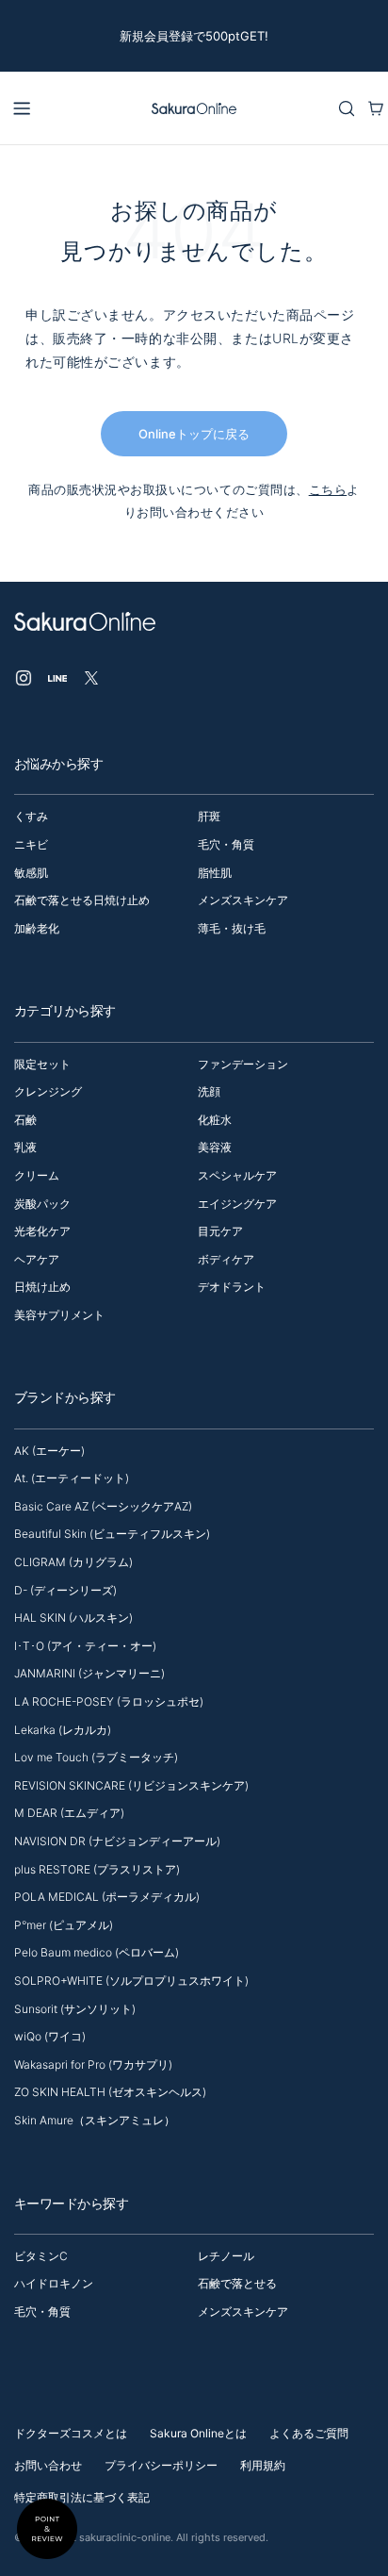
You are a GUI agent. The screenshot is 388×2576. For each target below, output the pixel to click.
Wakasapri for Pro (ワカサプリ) (93, 2064)
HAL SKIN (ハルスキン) (73, 1618)
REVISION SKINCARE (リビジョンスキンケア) (131, 1785)
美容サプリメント (59, 1315)
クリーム (37, 1175)
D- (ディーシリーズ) (65, 1590)
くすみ (31, 816)
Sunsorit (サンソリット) (75, 2009)
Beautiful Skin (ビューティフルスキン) (112, 1534)
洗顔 (209, 1091)
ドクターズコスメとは (71, 2433)
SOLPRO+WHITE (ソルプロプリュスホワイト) (131, 1981)
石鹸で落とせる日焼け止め (82, 900)
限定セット (42, 1064)
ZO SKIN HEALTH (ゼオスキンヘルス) (110, 2092)
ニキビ (31, 844)
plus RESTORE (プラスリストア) (97, 1869)
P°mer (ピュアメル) (64, 1925)
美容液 (215, 1147)
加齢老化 (37, 928)
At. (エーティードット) (72, 1478)
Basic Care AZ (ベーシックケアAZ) (103, 1506)
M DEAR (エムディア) (69, 1813)
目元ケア (220, 1231)
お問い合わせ (48, 2465)
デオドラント (232, 1287)
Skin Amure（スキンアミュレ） (95, 2120)
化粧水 (215, 1120)
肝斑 (209, 816)
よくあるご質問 (309, 2433)
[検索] (347, 108)
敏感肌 (31, 873)
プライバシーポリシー (161, 2465)
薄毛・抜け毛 (232, 928)
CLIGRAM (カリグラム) (73, 1562)
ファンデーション (243, 1064)
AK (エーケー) (49, 1451)
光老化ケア (42, 1231)
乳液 (25, 1147)
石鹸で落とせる (237, 2283)
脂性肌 (215, 873)
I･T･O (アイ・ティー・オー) (85, 1646)
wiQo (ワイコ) (50, 2036)
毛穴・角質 (226, 844)
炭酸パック (42, 1204)
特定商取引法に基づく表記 (82, 2497)
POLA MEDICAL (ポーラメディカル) (107, 1897)
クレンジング (48, 1091)
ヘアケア (37, 1259)
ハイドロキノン (54, 2283)
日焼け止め (42, 1287)
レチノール (226, 2256)
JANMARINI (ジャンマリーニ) (89, 1673)
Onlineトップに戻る (194, 434)
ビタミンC (41, 2256)
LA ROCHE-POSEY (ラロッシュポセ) (109, 1701)
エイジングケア (237, 1204)
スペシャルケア (237, 1175)
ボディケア (226, 1259)
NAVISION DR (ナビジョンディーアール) (117, 1841)
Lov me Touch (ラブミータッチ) (96, 1757)
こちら (328, 489)
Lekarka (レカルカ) (63, 1730)
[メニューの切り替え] (22, 108)
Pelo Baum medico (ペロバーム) (97, 1952)
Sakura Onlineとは (198, 2433)
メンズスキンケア (243, 900)
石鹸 (25, 1120)
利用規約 (263, 2465)
